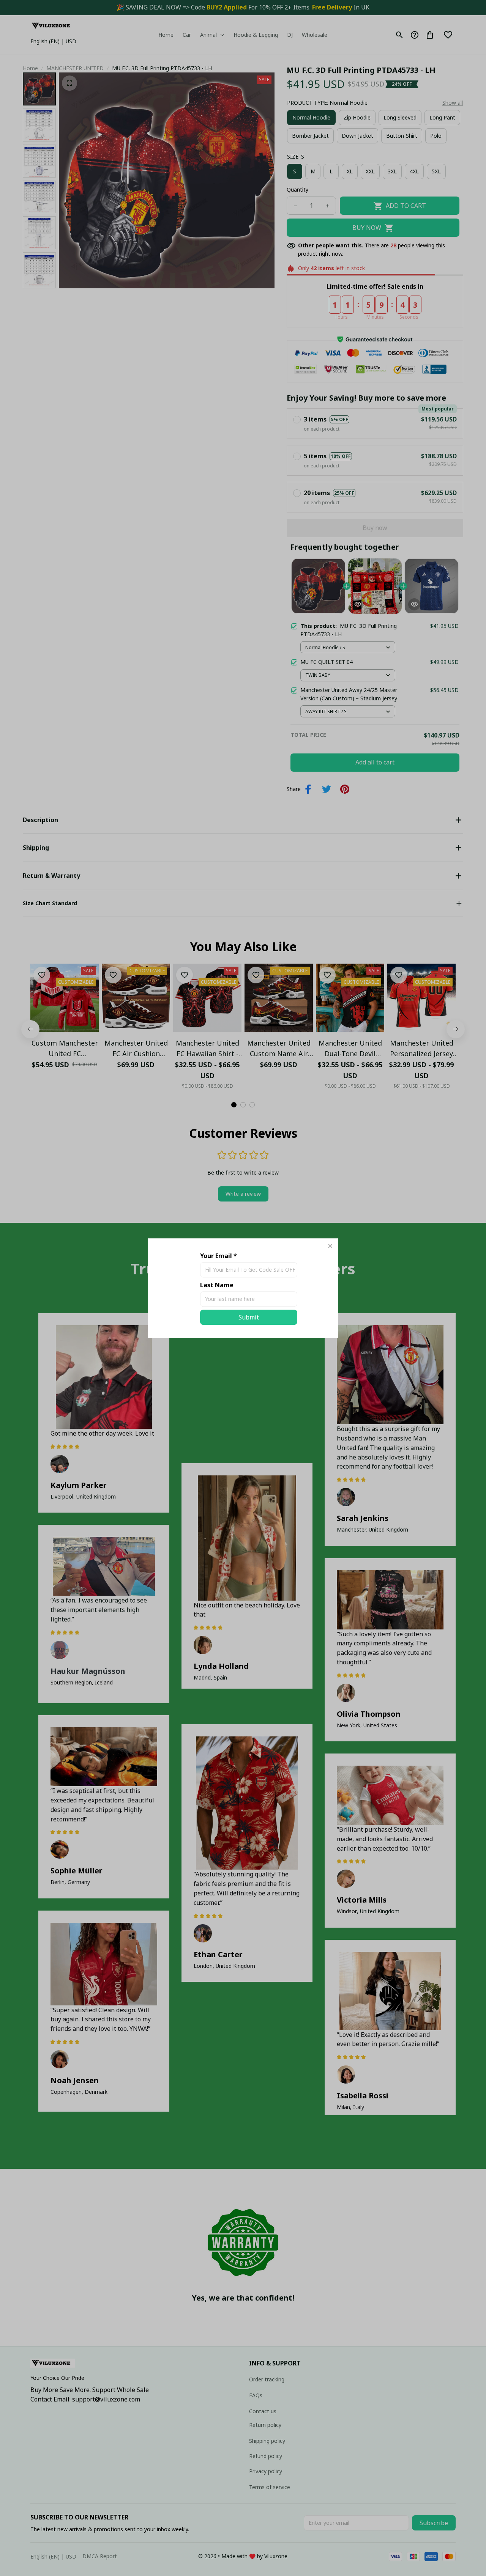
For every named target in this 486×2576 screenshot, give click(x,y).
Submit (249, 1317)
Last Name (217, 1285)
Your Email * (219, 1256)
